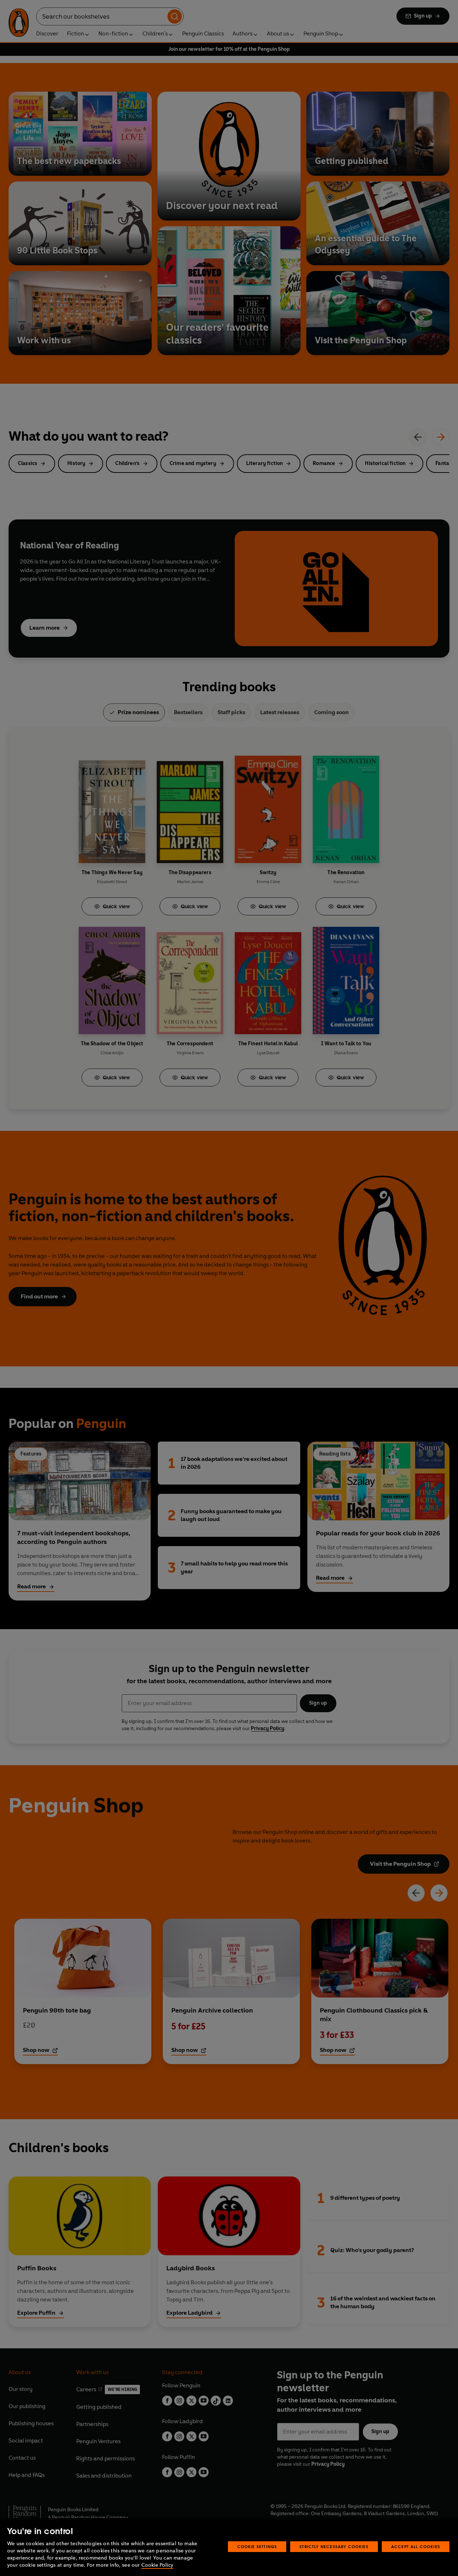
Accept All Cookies (416, 2546)
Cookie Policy (157, 2565)
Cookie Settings (257, 2546)
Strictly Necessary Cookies (334, 2546)
